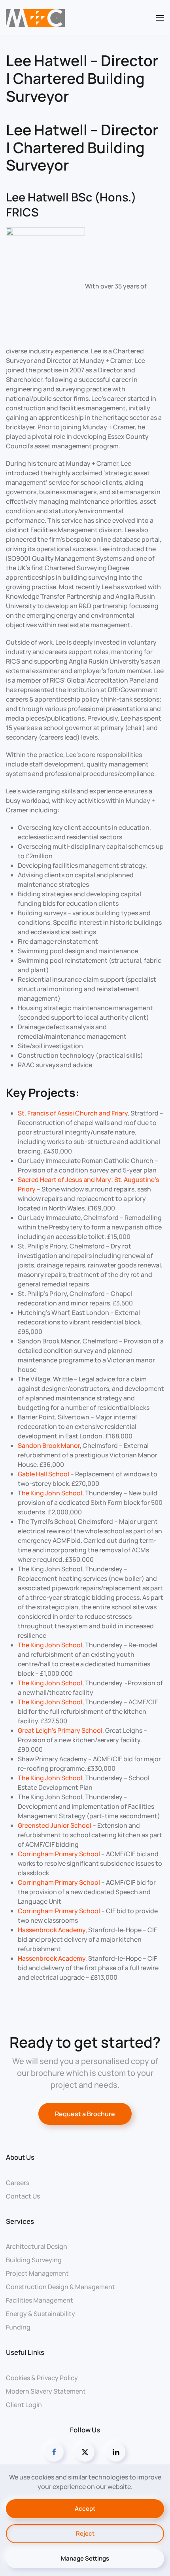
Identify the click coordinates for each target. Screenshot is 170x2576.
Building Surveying (34, 2260)
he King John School (52, 1493)
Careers (18, 2183)
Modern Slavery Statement (46, 2391)
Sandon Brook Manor (49, 1445)
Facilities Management (40, 2300)
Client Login (24, 2405)
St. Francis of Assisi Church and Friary (73, 1113)
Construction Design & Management (60, 2287)
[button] (160, 18)
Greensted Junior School (55, 1825)
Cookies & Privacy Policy (42, 2378)
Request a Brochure (85, 2114)
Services (20, 2221)
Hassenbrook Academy (52, 1930)
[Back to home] (36, 18)
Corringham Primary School (59, 1854)
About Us (20, 2157)
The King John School (50, 1645)
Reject (85, 2533)
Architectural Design (37, 2246)
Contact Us (23, 2196)
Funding (18, 2327)
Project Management (37, 2273)
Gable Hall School (43, 1474)
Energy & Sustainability (41, 2314)
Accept (85, 2509)
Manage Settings (85, 2558)
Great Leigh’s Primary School (60, 1730)
